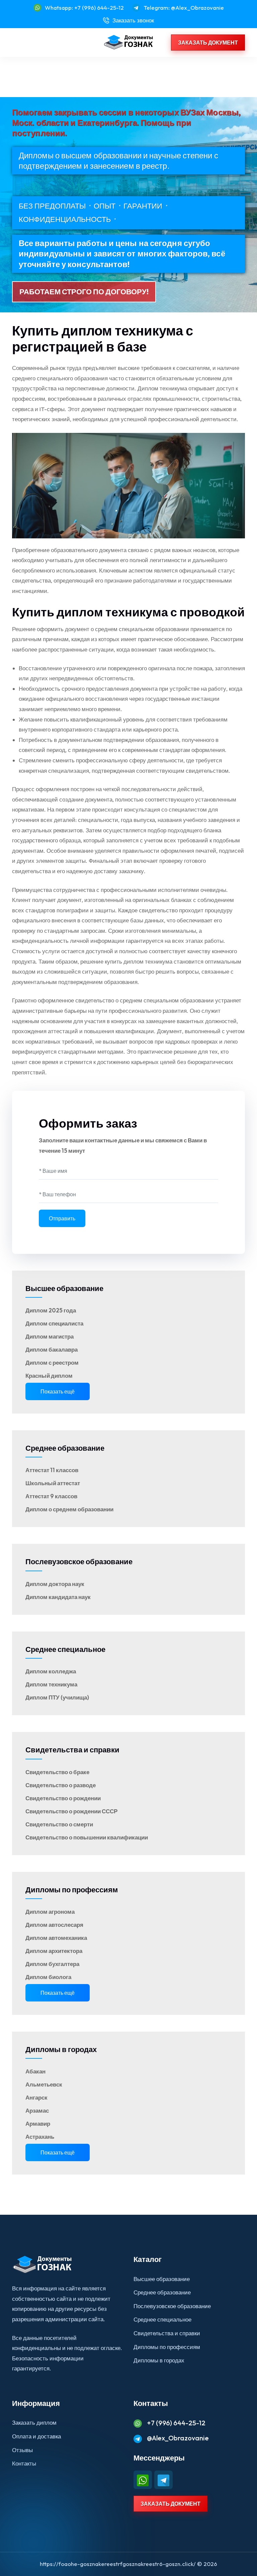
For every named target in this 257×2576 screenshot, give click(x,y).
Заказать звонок (133, 20)
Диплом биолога (48, 1977)
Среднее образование (65, 1448)
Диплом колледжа (51, 1671)
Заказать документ (208, 43)
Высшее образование (64, 1288)
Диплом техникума (51, 1684)
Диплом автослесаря (54, 1925)
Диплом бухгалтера (52, 1964)
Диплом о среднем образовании (69, 1509)
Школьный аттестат (53, 1483)
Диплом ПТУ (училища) (57, 1697)
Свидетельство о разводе (61, 1785)
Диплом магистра (50, 1336)
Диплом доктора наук (55, 1584)
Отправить (62, 1218)
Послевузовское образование (79, 1562)
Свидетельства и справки (72, 1750)
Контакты (24, 2463)
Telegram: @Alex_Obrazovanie (184, 8)
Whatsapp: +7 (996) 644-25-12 (84, 8)
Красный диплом (49, 1376)
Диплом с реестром (52, 1362)
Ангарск (36, 2097)
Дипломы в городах (61, 2049)
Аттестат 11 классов (52, 1470)
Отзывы (22, 2450)
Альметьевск (44, 2084)
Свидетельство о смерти (59, 1824)
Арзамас (37, 2110)
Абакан (35, 2071)
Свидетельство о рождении (63, 1798)
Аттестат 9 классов (51, 1496)
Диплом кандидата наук (58, 1597)
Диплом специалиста (54, 1323)
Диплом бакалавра (52, 1349)
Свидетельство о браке (57, 1772)
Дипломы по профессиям (72, 1890)
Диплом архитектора (54, 1951)
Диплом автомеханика (56, 1938)
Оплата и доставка (36, 2436)
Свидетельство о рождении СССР (71, 1811)
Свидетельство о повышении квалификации (87, 1837)
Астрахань (40, 2137)
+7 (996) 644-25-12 (176, 2423)
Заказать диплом (34, 2422)
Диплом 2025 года (51, 1310)
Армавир (38, 2124)
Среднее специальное (65, 1649)
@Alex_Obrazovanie (178, 2438)
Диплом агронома (50, 1912)
